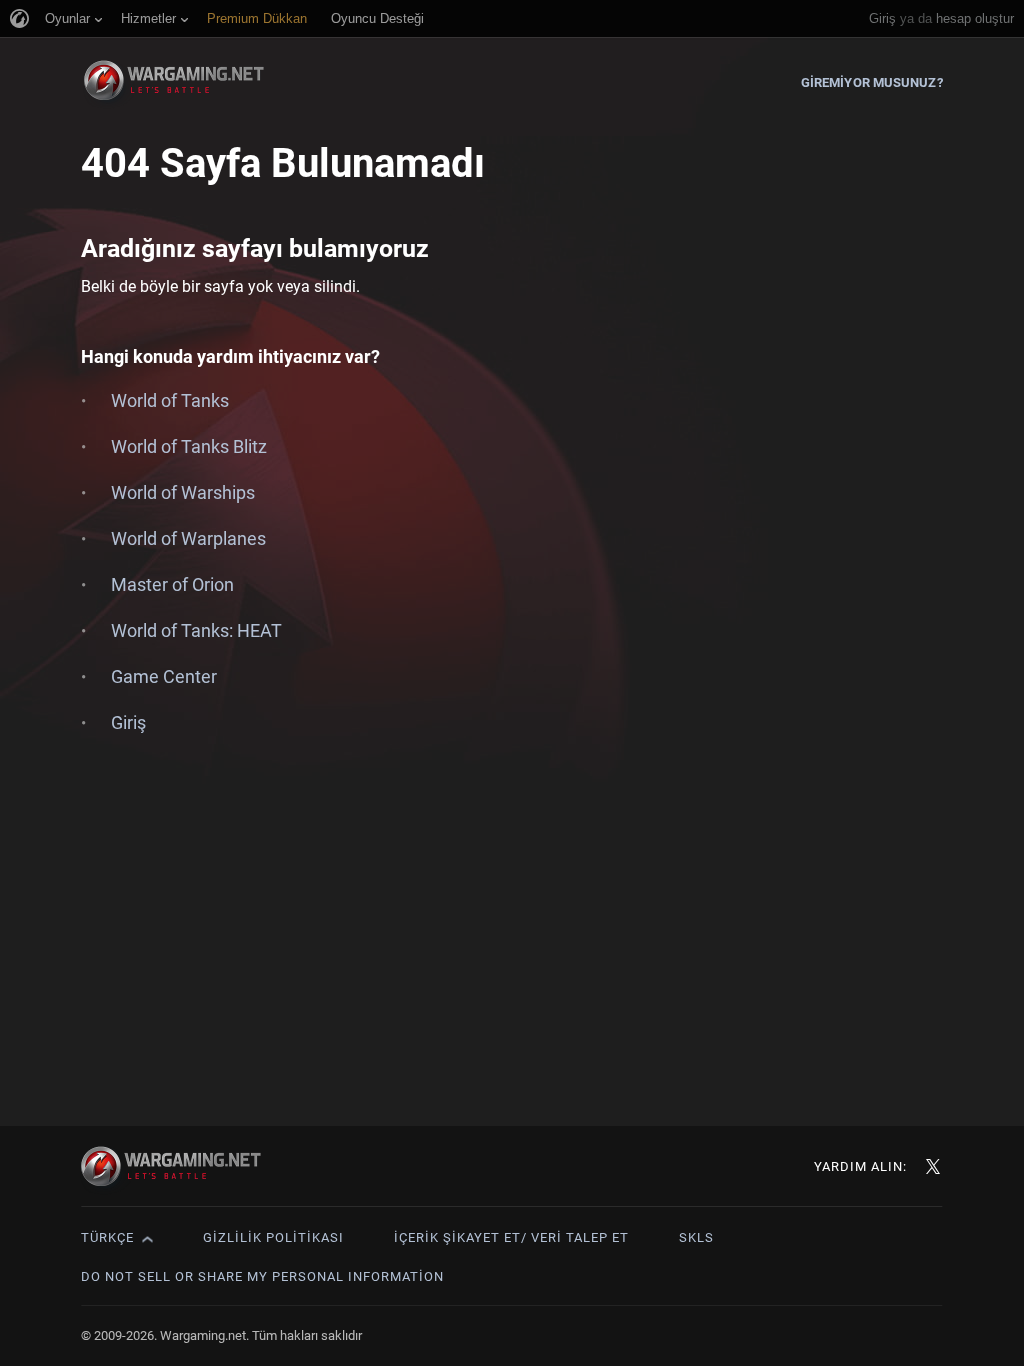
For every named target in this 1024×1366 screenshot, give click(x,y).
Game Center (164, 676)
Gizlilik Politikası (273, 1237)
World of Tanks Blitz (189, 446)
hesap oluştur (975, 18)
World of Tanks (170, 400)
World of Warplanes (188, 538)
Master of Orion (172, 584)
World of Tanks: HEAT (196, 630)
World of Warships (183, 492)
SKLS (696, 1237)
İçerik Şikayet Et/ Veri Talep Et (511, 1237)
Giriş (882, 18)
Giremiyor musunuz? (872, 82)
